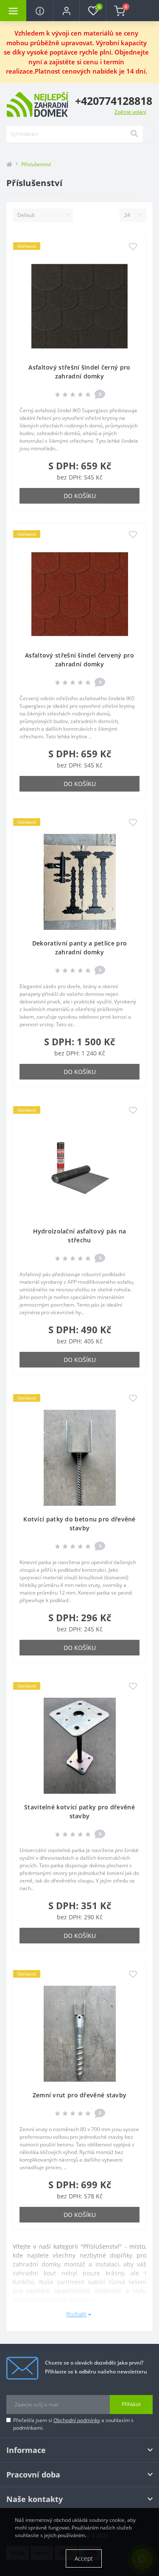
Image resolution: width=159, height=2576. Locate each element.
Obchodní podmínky (77, 2420)
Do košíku (80, 496)
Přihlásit (131, 2404)
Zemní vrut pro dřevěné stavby (80, 2095)
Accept (84, 2558)
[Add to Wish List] (133, 247)
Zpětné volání (130, 112)
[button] (66, 11)
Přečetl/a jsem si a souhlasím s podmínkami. (73, 2424)
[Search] (134, 134)
